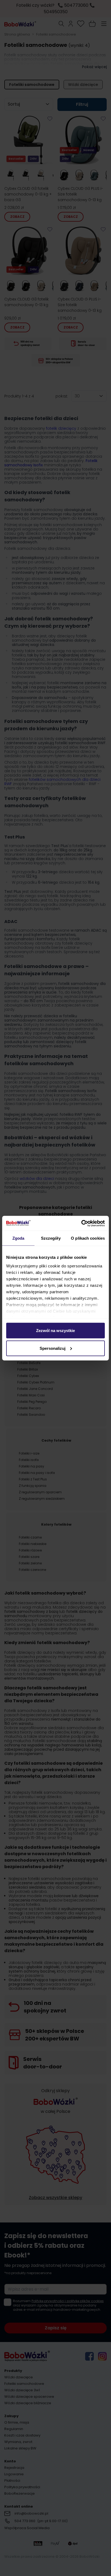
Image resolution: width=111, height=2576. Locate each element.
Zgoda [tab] (18, 1238)
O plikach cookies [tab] (88, 1238)
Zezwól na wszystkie (55, 1331)
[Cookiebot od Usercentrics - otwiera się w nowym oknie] (81, 1223)
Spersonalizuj (53, 1348)
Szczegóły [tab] (51, 1238)
